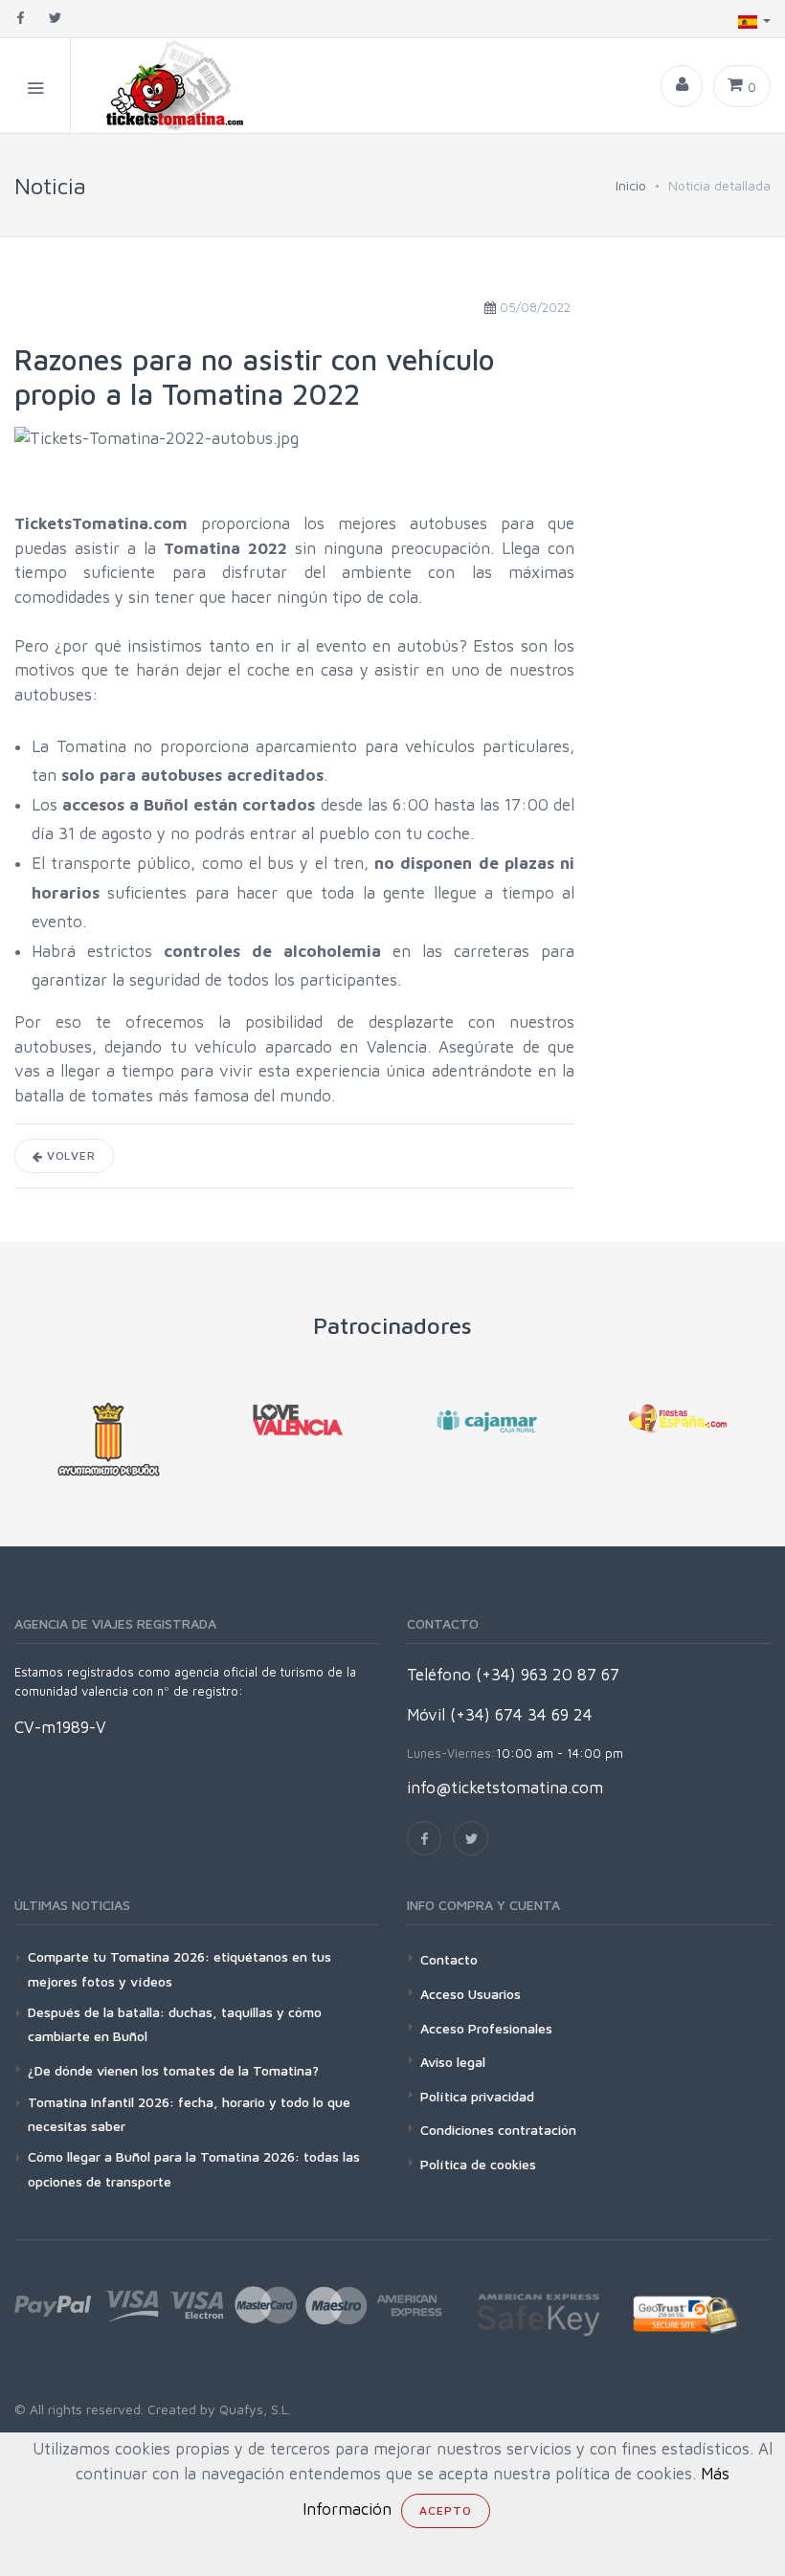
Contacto (449, 1959)
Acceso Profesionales (486, 2028)
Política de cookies (478, 2164)
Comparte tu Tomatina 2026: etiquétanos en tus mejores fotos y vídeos (179, 1968)
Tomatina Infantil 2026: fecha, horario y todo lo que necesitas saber (189, 2114)
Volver (69, 1155)
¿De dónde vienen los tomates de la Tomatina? (173, 2070)
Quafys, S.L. (253, 2409)
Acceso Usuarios (471, 1994)
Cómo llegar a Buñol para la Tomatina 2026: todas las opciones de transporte (194, 2168)
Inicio (631, 185)
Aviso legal (453, 2062)
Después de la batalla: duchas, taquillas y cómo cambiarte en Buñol (175, 2024)
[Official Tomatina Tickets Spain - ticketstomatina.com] (159, 86)
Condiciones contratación (498, 2130)
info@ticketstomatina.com (505, 1788)
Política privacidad (477, 2096)
